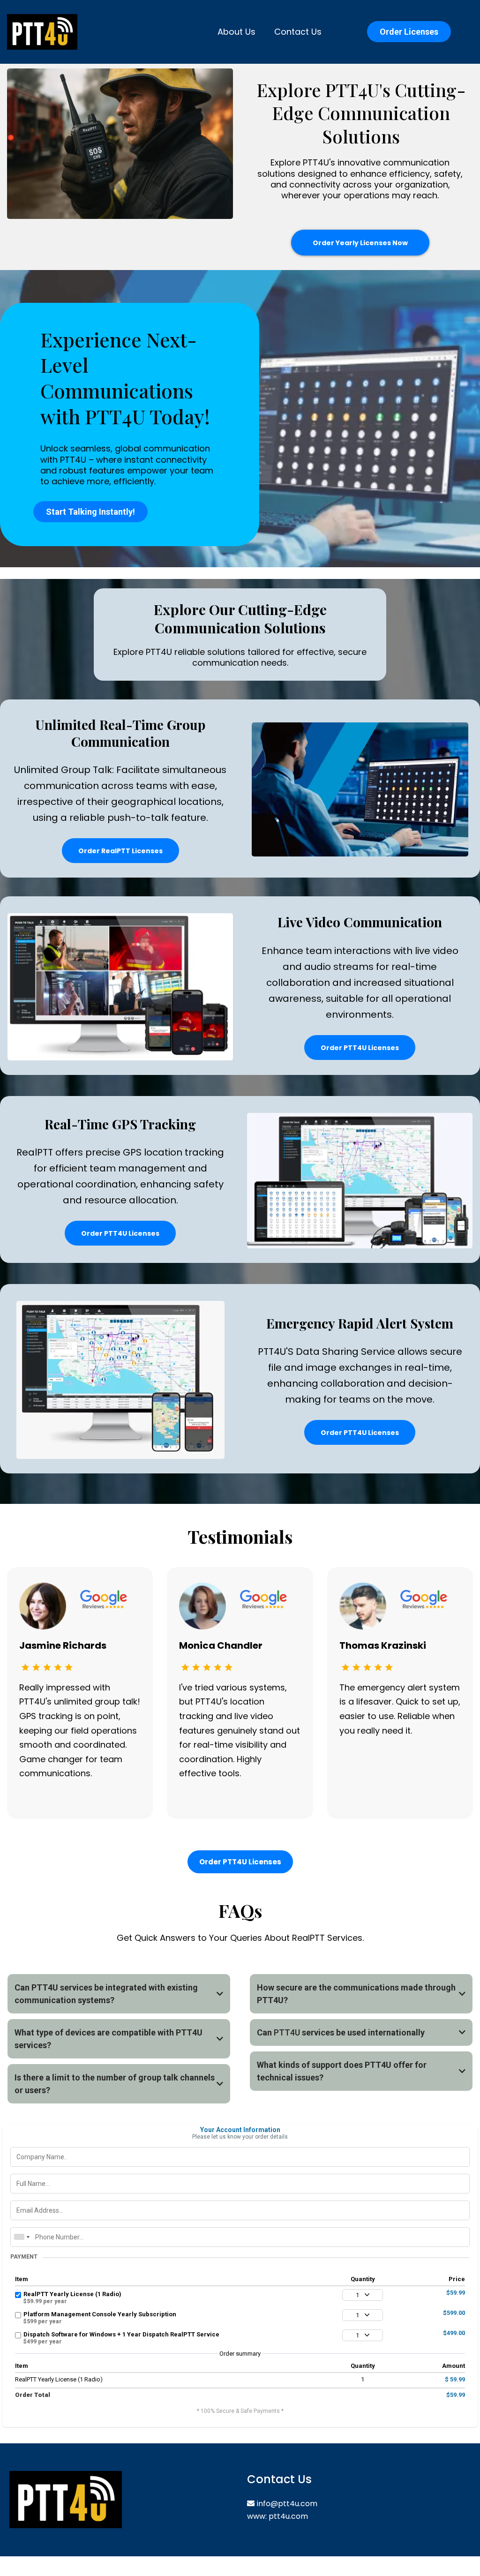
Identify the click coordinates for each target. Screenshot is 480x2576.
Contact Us (298, 32)
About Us (236, 32)
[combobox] (22, 2237)
